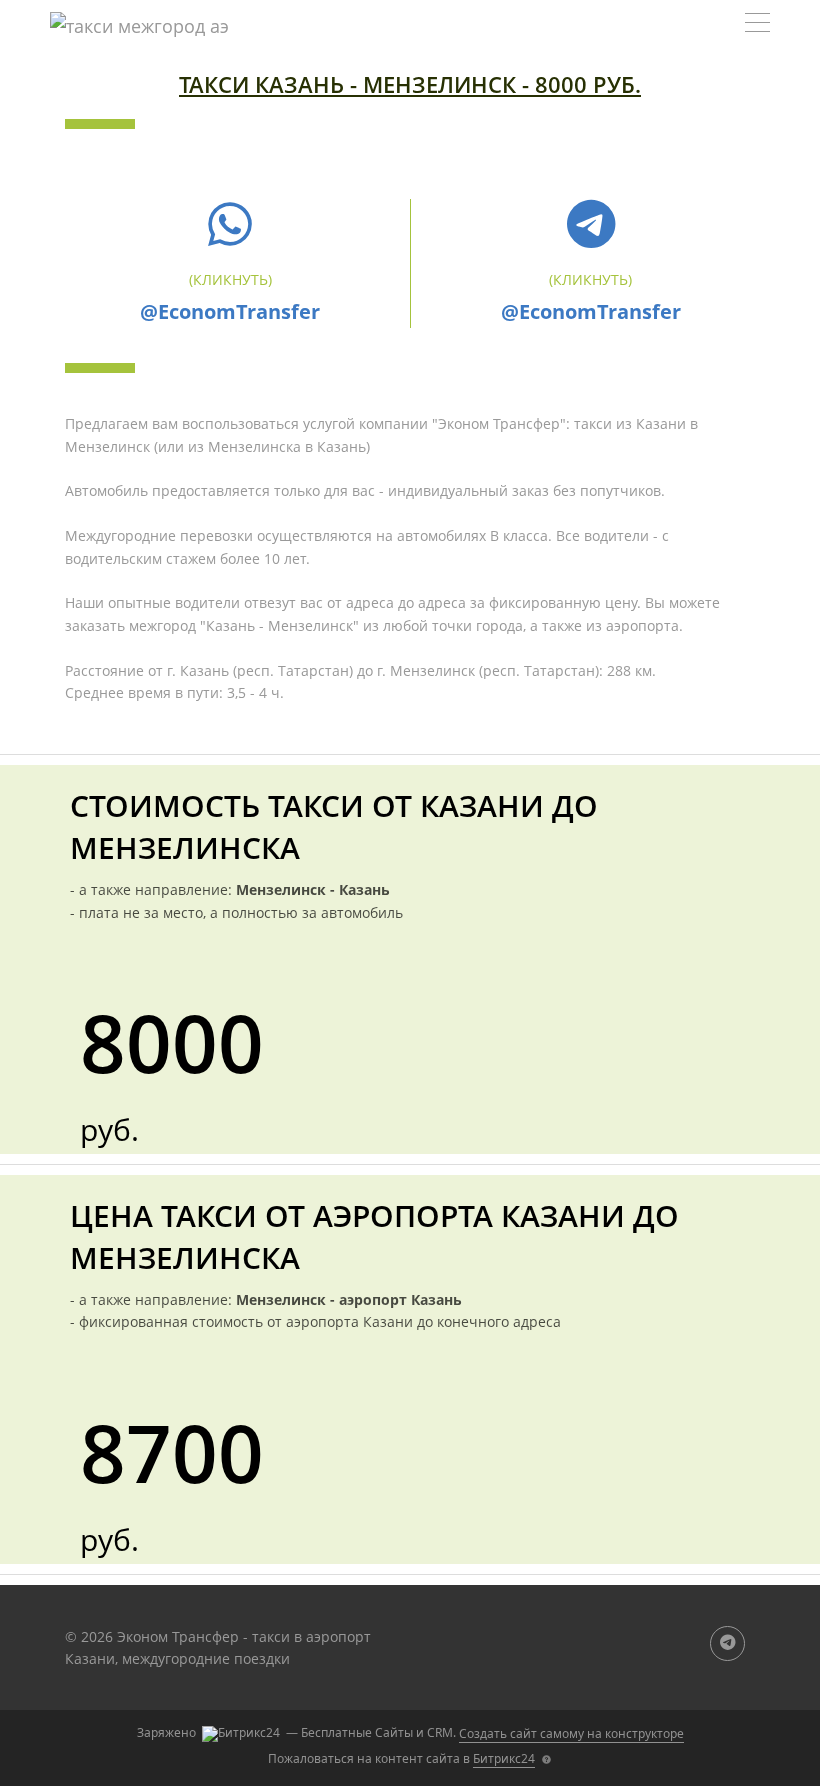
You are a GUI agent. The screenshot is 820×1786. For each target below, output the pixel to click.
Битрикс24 (504, 1758)
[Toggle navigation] (757, 25)
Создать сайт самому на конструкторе (571, 1733)
